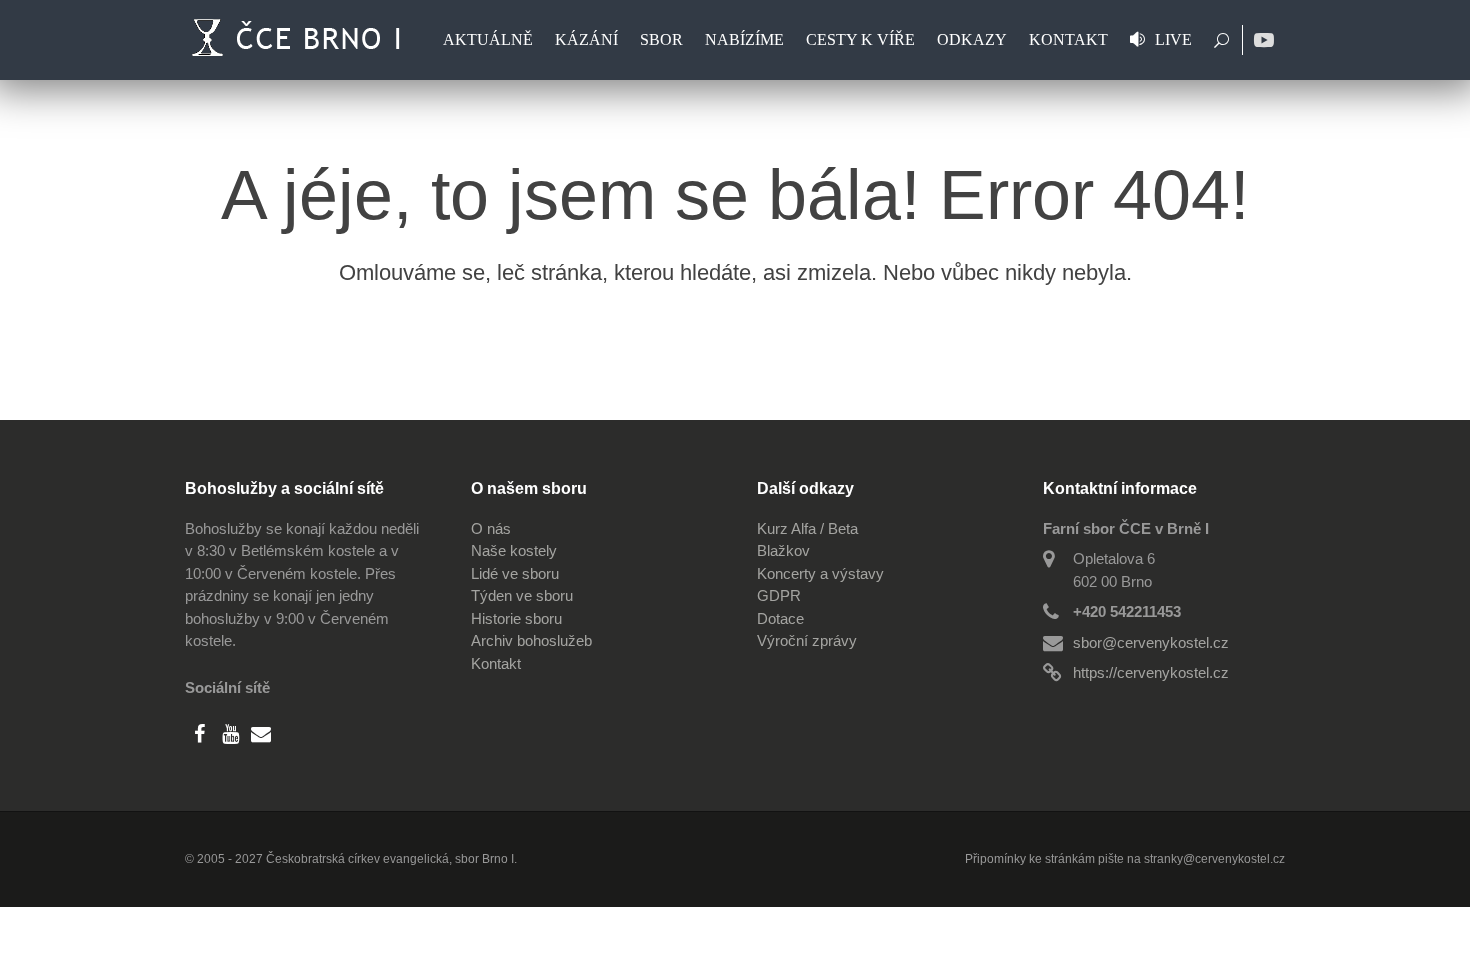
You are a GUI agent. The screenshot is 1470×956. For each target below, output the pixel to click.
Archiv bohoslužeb (531, 640)
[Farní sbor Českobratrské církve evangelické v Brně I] (300, 40)
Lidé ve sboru (515, 573)
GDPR (779, 595)
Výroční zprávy (807, 640)
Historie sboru (516, 618)
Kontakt (496, 663)
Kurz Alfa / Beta (807, 528)
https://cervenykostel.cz (1151, 672)
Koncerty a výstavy (820, 573)
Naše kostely (514, 550)
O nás (491, 528)
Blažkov (783, 550)
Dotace (780, 618)
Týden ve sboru (522, 595)
